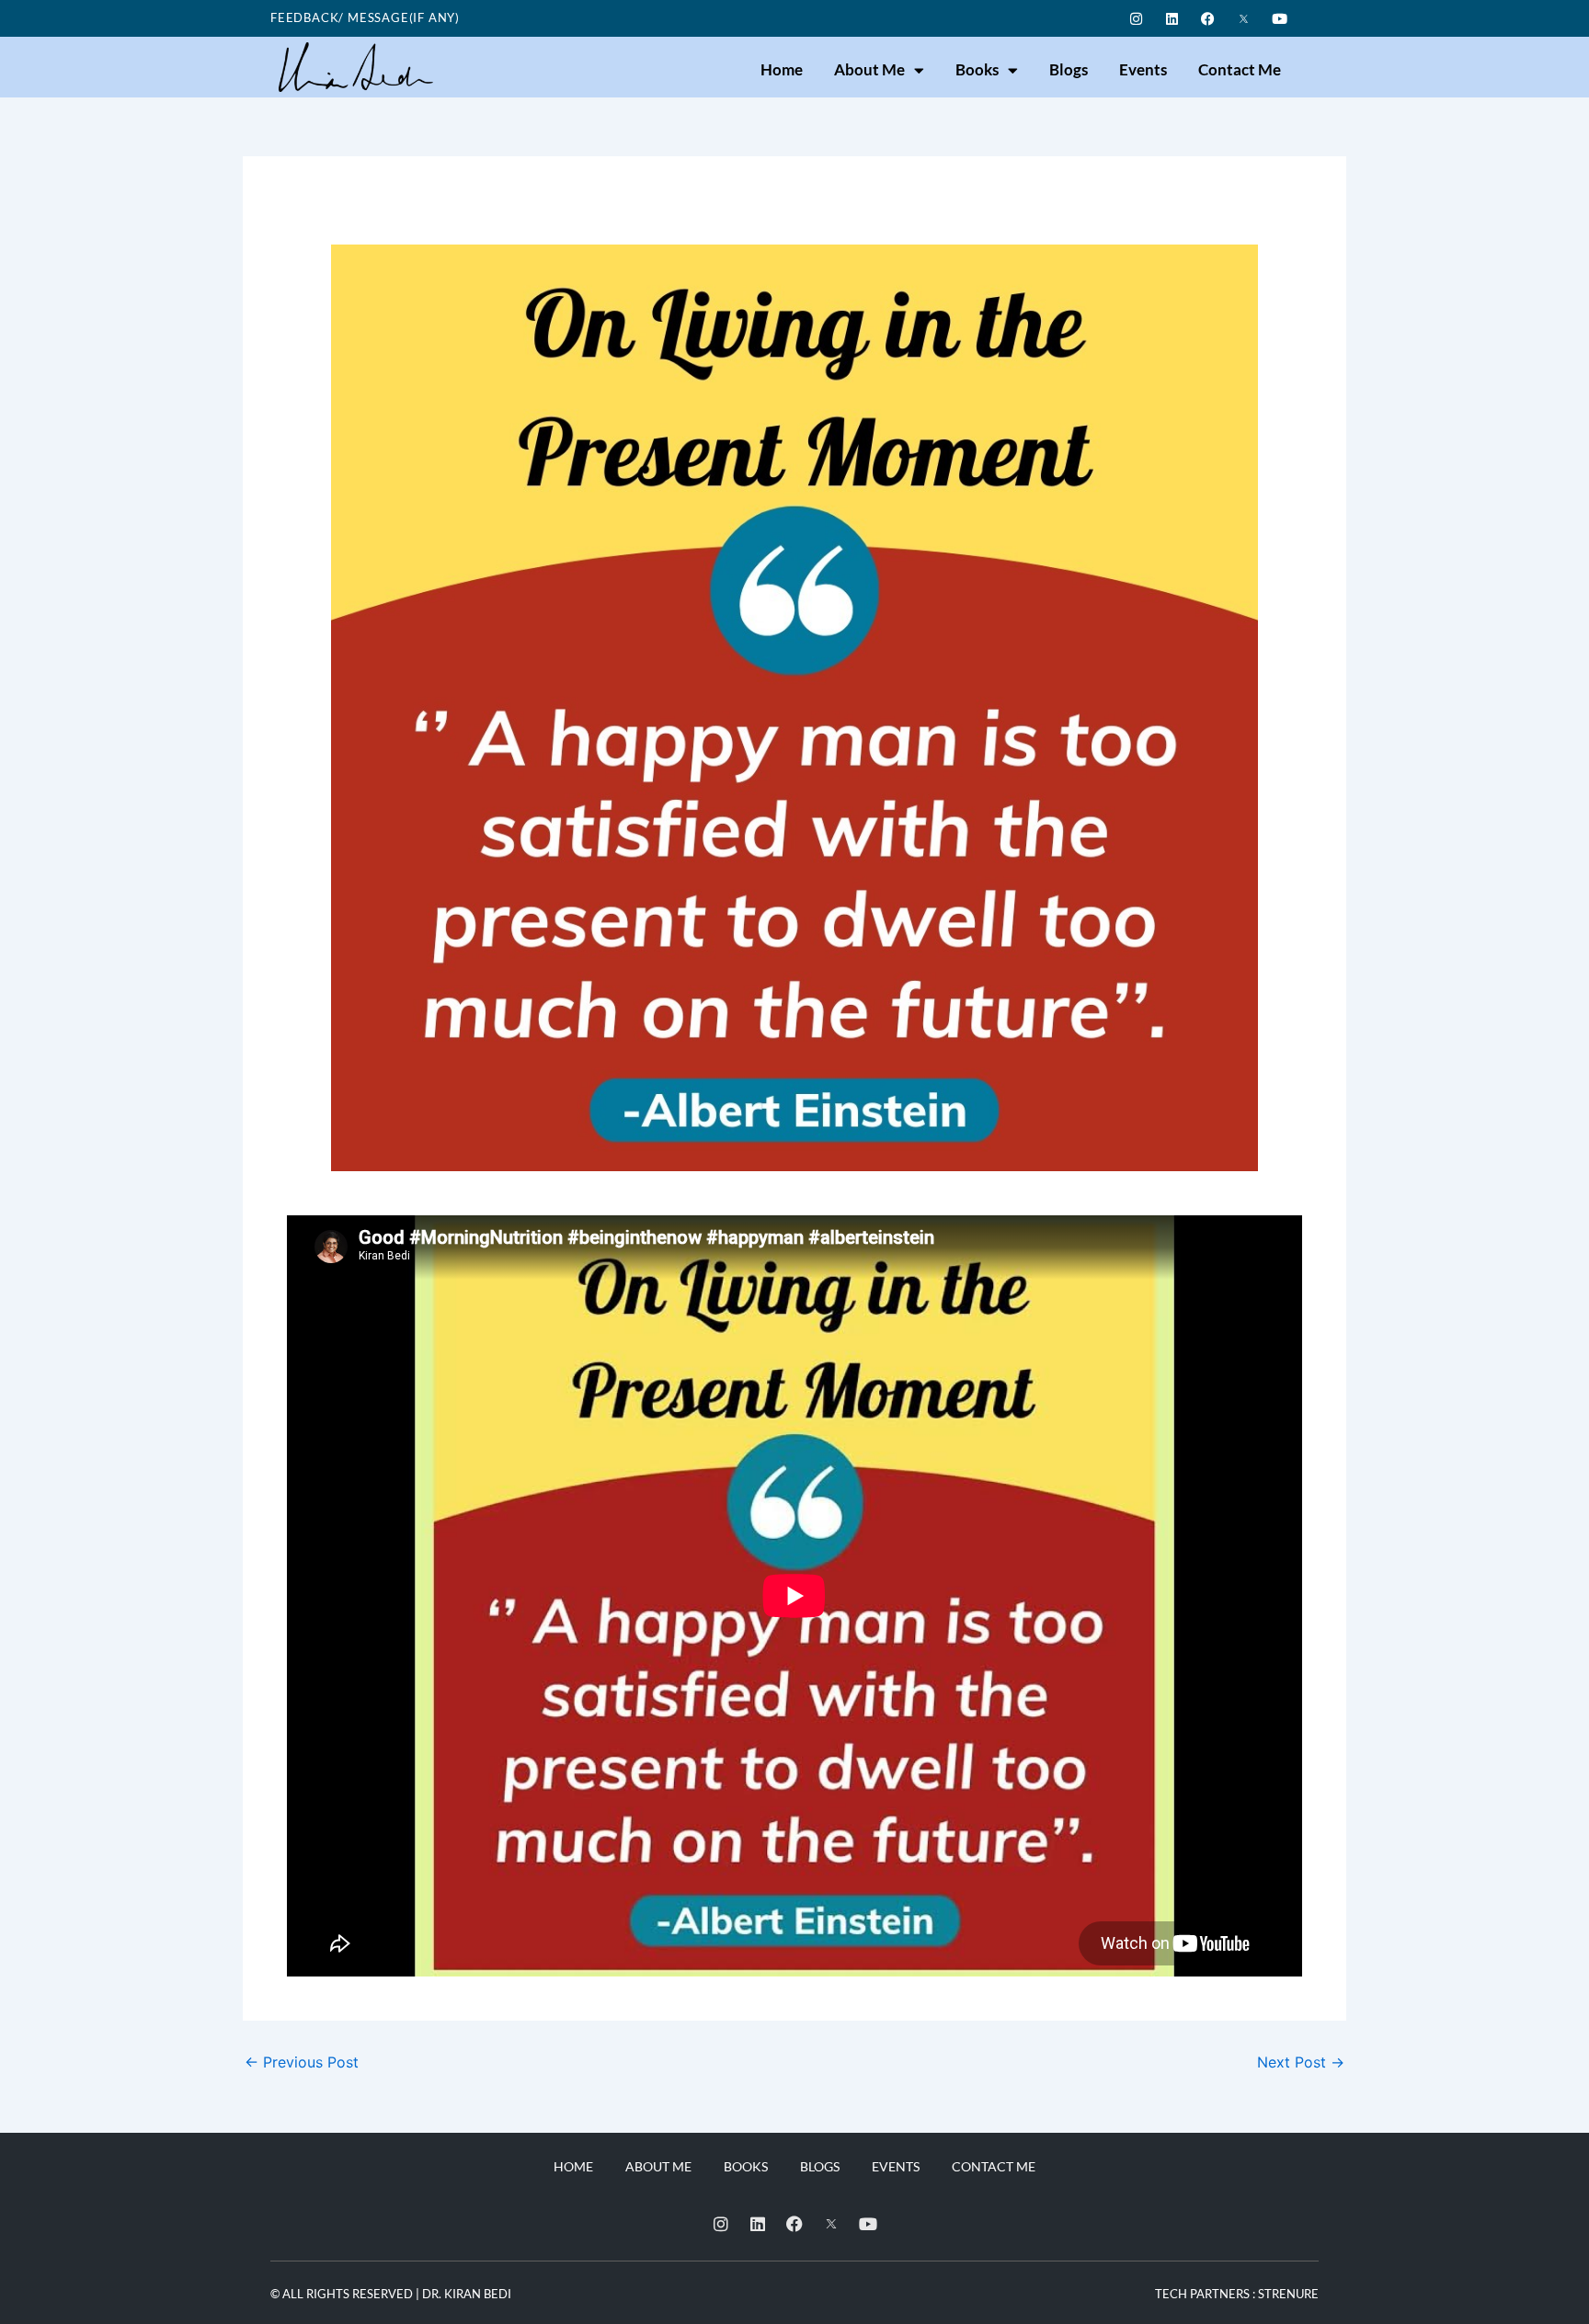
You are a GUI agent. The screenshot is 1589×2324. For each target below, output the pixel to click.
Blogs (1069, 69)
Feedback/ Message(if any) (365, 17)
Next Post (1301, 2062)
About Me (869, 69)
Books (977, 69)
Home (782, 69)
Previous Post (302, 2062)
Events (1143, 69)
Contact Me (1240, 69)
